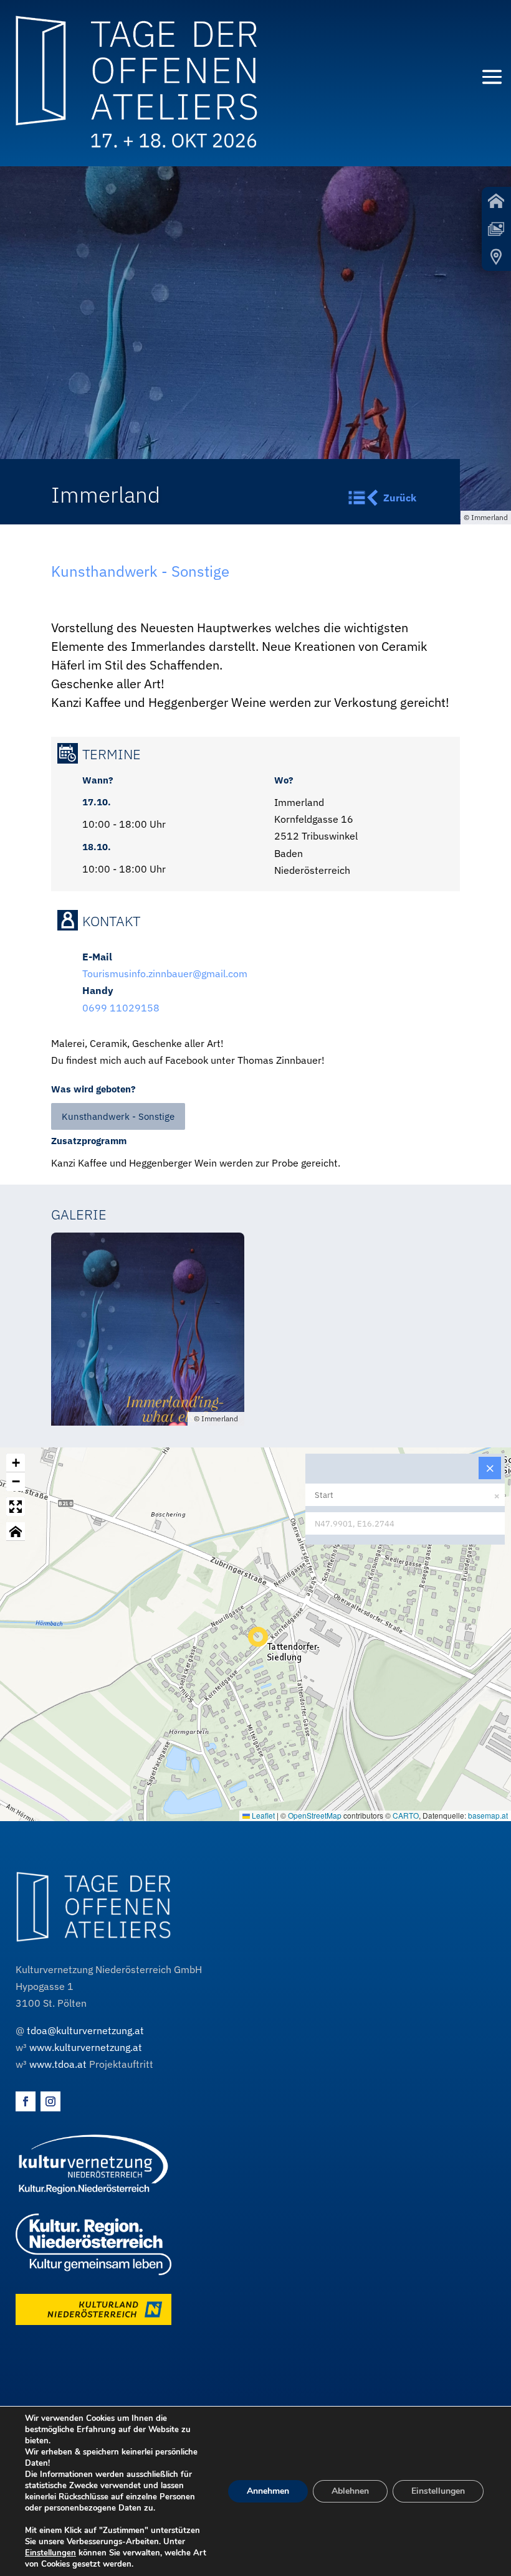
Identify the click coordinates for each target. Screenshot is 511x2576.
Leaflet (262, 1815)
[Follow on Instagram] (50, 2101)
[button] (255, 1634)
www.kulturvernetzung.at (86, 2047)
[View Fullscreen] (16, 1507)
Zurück (400, 498)
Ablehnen (350, 2491)
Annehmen (268, 2491)
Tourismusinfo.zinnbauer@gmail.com (165, 973)
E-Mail (97, 957)
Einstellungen (50, 2553)
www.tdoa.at (58, 2064)
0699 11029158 (121, 1008)
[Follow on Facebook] (26, 2101)
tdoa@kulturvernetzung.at (85, 2030)
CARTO (406, 1815)
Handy (98, 990)
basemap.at (488, 1815)
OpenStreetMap (315, 1815)
